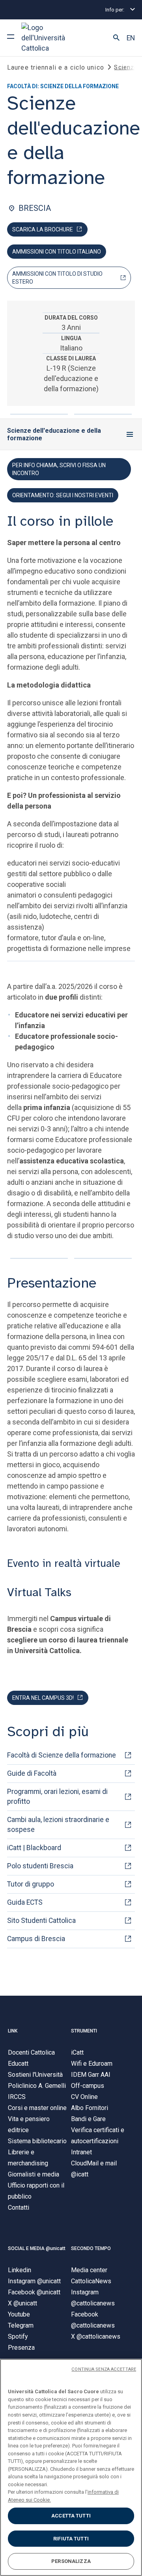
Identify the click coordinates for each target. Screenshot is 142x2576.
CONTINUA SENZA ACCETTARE (104, 2369)
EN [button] (131, 38)
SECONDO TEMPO (91, 2248)
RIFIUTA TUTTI (71, 2539)
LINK (13, 2031)
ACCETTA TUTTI (71, 2516)
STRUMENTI (84, 2031)
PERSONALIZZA (71, 2561)
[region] (71, 2467)
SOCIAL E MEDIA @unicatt (37, 2248)
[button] (116, 38)
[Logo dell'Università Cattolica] (51, 38)
